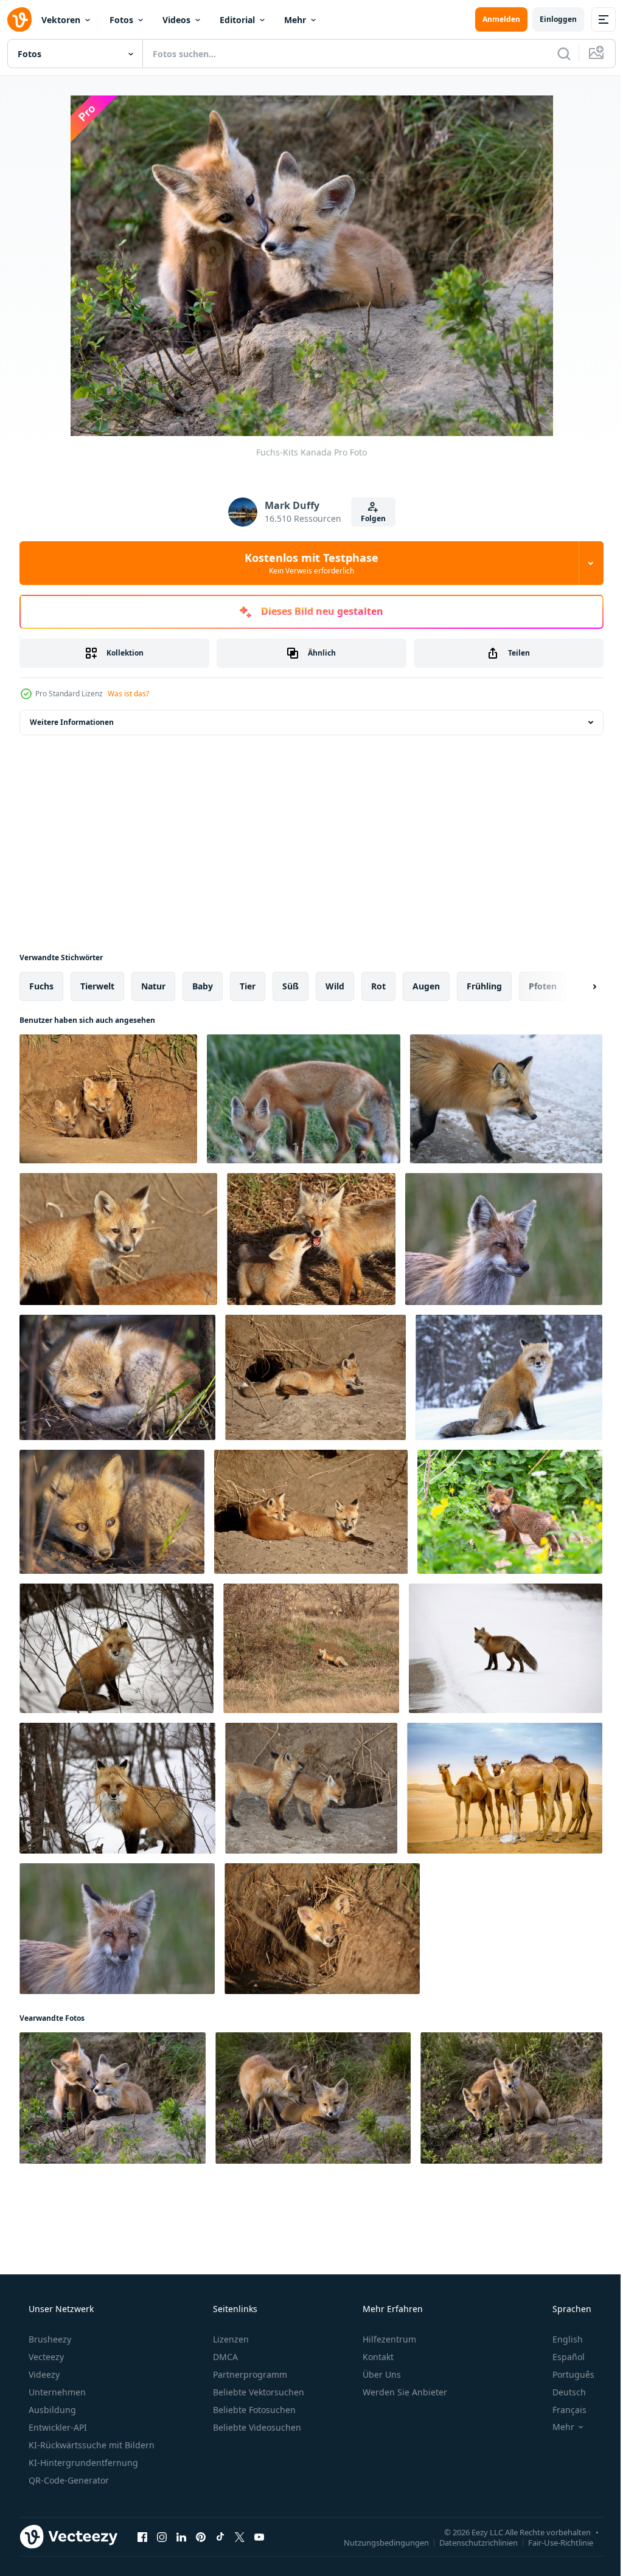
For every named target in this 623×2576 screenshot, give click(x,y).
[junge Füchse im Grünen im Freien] (510, 1512)
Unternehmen (56, 2392)
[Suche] (555, 54)
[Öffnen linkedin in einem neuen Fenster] (181, 2536)
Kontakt (377, 2357)
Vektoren (61, 20)
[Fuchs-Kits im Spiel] (313, 2098)
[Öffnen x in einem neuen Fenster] (240, 2536)
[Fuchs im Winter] (509, 1377)
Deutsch (561, 2392)
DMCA (224, 2357)
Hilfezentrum (388, 2339)
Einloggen (549, 19)
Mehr (295, 20)
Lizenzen (230, 2339)
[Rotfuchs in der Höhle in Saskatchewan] (311, 1648)
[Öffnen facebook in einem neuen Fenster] (142, 2536)
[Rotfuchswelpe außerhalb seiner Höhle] (304, 1099)
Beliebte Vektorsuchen (257, 2392)
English (560, 2339)
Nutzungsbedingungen (377, 2542)
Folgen (368, 518)
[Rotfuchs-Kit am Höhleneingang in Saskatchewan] (322, 1929)
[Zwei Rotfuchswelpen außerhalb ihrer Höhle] (311, 1788)
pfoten (543, 986)
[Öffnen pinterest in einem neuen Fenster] (201, 2536)
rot (378, 986)
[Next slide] (575, 986)
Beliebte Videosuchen (256, 2427)
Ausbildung (51, 2410)
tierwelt (97, 986)
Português (566, 2374)
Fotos (121, 20)
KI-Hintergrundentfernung (82, 2463)
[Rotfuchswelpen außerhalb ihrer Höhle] (118, 1239)
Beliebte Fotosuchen (253, 2410)
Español (561, 2357)
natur (153, 986)
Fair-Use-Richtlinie (552, 2542)
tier (248, 986)
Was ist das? (128, 694)
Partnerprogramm (249, 2374)
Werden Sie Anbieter (404, 2392)
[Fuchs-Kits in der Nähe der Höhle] (112, 1512)
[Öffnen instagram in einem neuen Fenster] (162, 2536)
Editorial (237, 20)
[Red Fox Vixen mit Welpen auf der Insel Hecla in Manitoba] (311, 1239)
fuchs (41, 986)
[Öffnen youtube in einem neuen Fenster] (259, 2536)
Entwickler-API (57, 2427)
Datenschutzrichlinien (469, 2542)
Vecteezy (45, 2357)
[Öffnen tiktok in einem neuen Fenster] (220, 2536)
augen (426, 986)
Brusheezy (49, 2339)
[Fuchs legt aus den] (117, 1377)
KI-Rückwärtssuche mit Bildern (90, 2445)
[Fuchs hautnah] (506, 1099)
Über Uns (381, 2374)
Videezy (43, 2374)
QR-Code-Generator (68, 2480)
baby (203, 986)
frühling (484, 986)
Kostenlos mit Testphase (307, 563)
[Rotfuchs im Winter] (117, 1648)
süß (291, 986)
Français (562, 2410)
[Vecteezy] (19, 19)
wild (335, 986)
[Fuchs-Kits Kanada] (113, 2098)
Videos (176, 20)
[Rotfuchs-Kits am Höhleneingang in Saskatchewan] (108, 1099)
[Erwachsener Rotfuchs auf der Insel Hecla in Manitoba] (504, 1239)
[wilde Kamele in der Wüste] (505, 1788)
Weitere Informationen (72, 722)
